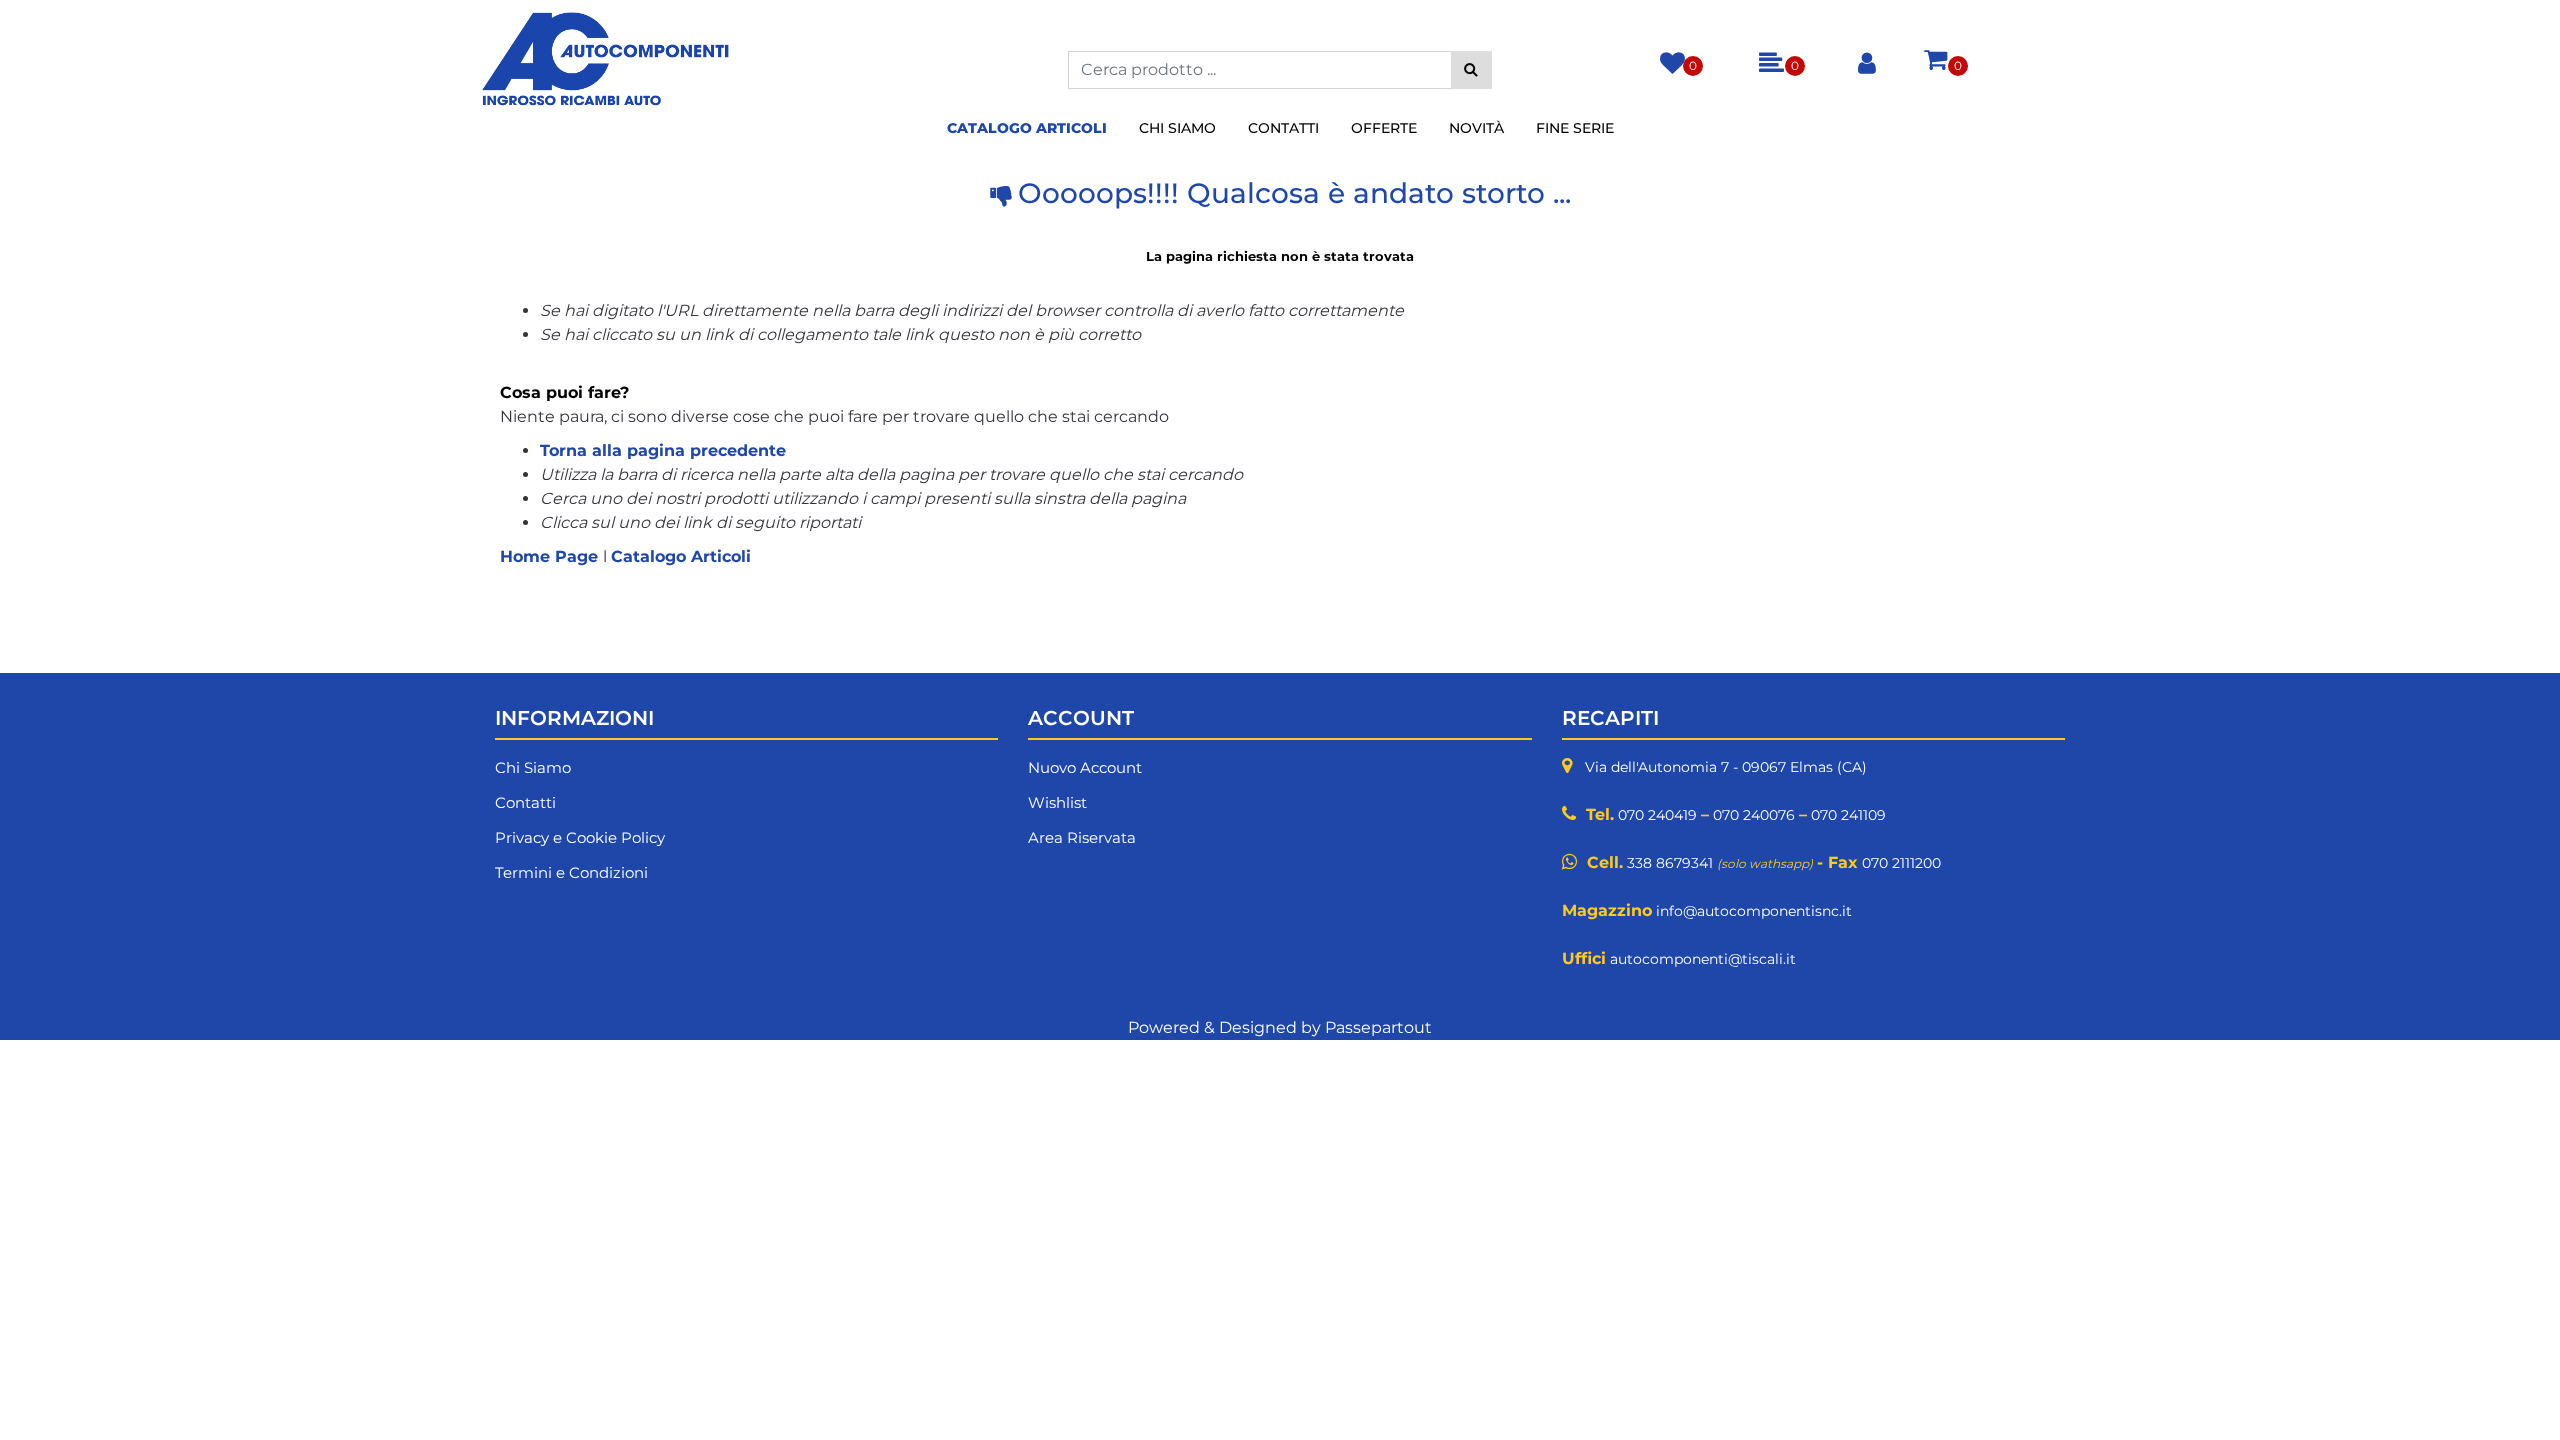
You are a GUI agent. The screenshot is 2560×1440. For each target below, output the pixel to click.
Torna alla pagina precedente (663, 450)
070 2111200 (1901, 863)
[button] (1471, 70)
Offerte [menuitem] (1384, 128)
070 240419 (1657, 815)
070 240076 (1754, 815)
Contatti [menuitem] (1283, 128)
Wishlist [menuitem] (1057, 802)
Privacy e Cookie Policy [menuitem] (580, 837)
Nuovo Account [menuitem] (1085, 767)
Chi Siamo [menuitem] (1177, 128)
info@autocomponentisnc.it (1754, 911)
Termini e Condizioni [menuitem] (571, 872)
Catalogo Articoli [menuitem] (1027, 128)
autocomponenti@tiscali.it (1703, 959)
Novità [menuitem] (1476, 128)
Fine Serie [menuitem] (1575, 128)
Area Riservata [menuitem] (1082, 837)
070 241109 (1848, 815)
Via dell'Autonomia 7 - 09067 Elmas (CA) (1726, 767)
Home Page (551, 556)
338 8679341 (1670, 863)
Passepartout (1378, 1027)
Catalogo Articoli (681, 556)
